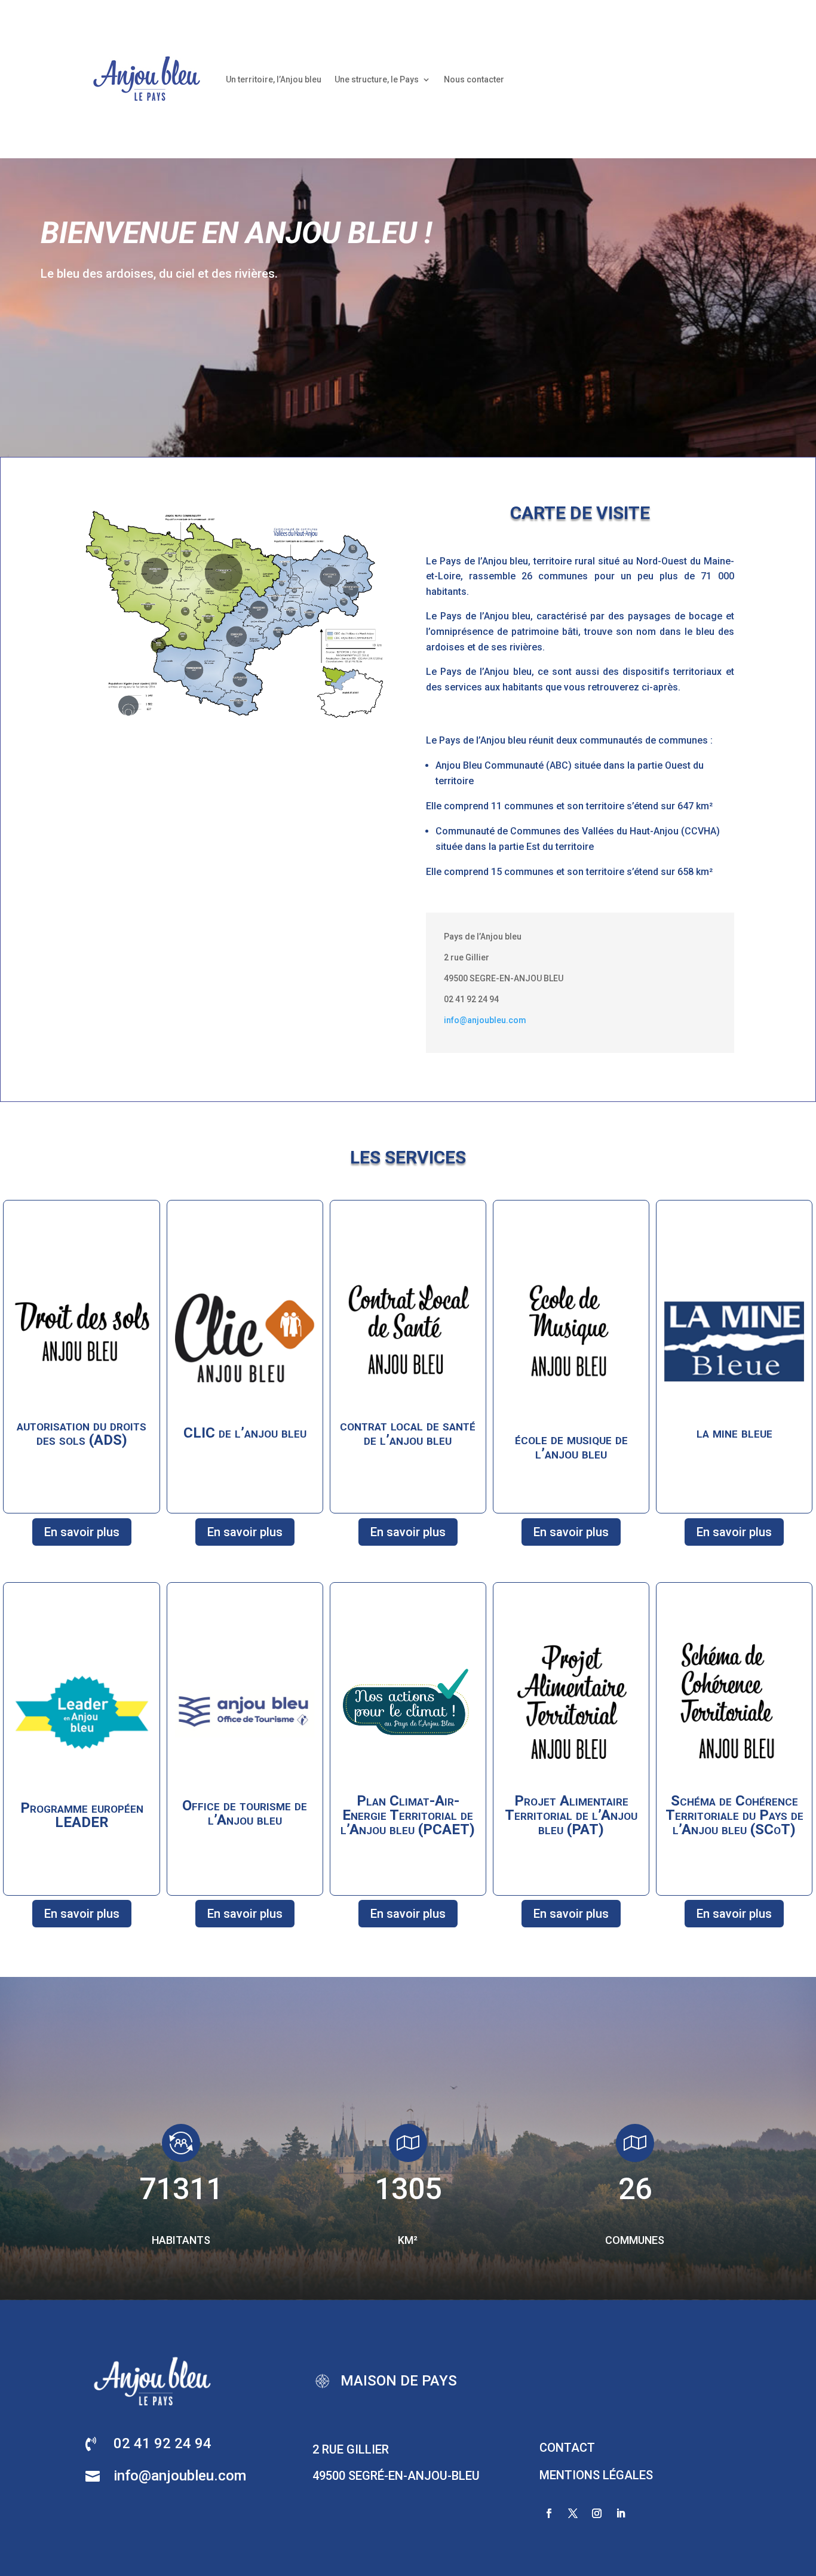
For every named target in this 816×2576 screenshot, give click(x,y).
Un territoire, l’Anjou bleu (274, 79)
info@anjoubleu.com (485, 1020)
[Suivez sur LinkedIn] (621, 2513)
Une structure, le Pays (377, 79)
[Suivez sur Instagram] (597, 2513)
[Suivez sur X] (573, 2513)
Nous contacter (474, 79)
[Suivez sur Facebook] (549, 2513)
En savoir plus (82, 1532)
